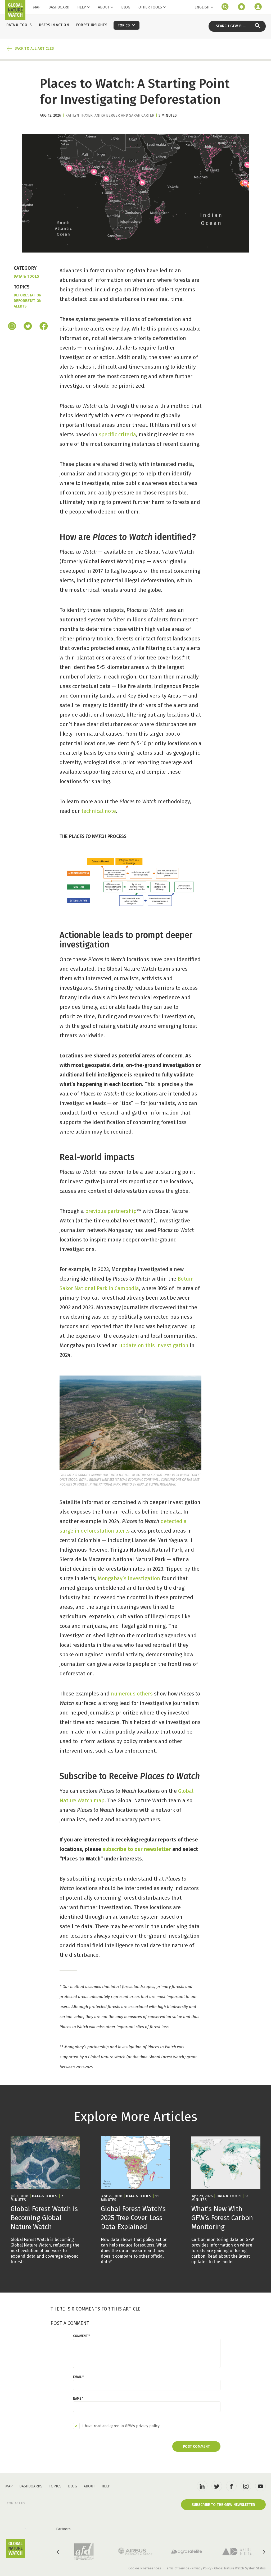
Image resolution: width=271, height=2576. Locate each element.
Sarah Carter (142, 115)
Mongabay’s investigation (129, 1578)
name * (78, 2399)
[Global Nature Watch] (15, 2548)
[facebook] (44, 327)
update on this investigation (154, 1345)
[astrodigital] (238, 2552)
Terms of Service (177, 2568)
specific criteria (117, 434)
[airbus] (135, 2551)
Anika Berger (107, 115)
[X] (28, 327)
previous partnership (111, 1211)
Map (37, 7)
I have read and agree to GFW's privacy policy (121, 2426)
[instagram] (12, 327)
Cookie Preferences (145, 2568)
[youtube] (260, 2486)
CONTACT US (16, 2503)
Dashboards (31, 2486)
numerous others (132, 1694)
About (104, 7)
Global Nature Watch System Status (240, 2568)
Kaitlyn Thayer (79, 115)
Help (82, 7)
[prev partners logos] (58, 2552)
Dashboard (59, 7)
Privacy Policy (202, 2568)
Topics (55, 2486)
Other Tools (150, 7)
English (202, 7)
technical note (99, 811)
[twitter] (217, 2486)
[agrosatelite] (187, 2551)
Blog (126, 7)
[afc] (84, 2552)
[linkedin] (202, 2486)
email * (78, 2377)
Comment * (81, 2336)
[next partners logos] (264, 2552)
